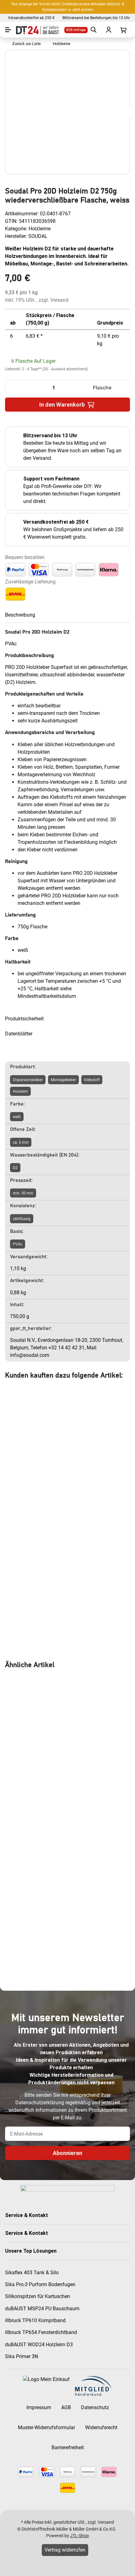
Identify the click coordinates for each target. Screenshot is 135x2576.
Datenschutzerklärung (40, 2103)
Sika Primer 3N (22, 2356)
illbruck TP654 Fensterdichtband (41, 2332)
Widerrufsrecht (101, 2427)
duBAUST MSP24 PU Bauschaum (42, 2309)
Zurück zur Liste (25, 44)
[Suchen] (93, 30)
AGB (66, 2407)
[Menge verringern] (13, 387)
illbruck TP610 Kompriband (35, 2320)
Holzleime (40, 229)
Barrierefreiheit (68, 2448)
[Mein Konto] (108, 30)
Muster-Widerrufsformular (46, 2427)
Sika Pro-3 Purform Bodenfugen (40, 2284)
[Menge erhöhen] (122, 387)
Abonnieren (67, 2153)
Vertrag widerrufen (65, 2550)
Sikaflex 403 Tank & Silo (32, 2273)
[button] (67, 2215)
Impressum (39, 2407)
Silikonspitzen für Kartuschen (38, 2296)
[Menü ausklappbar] (8, 30)
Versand (59, 300)
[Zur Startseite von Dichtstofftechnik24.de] (36, 30)
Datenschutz (95, 2407)
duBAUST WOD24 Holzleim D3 (39, 2345)
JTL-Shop (79, 2536)
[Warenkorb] (123, 30)
